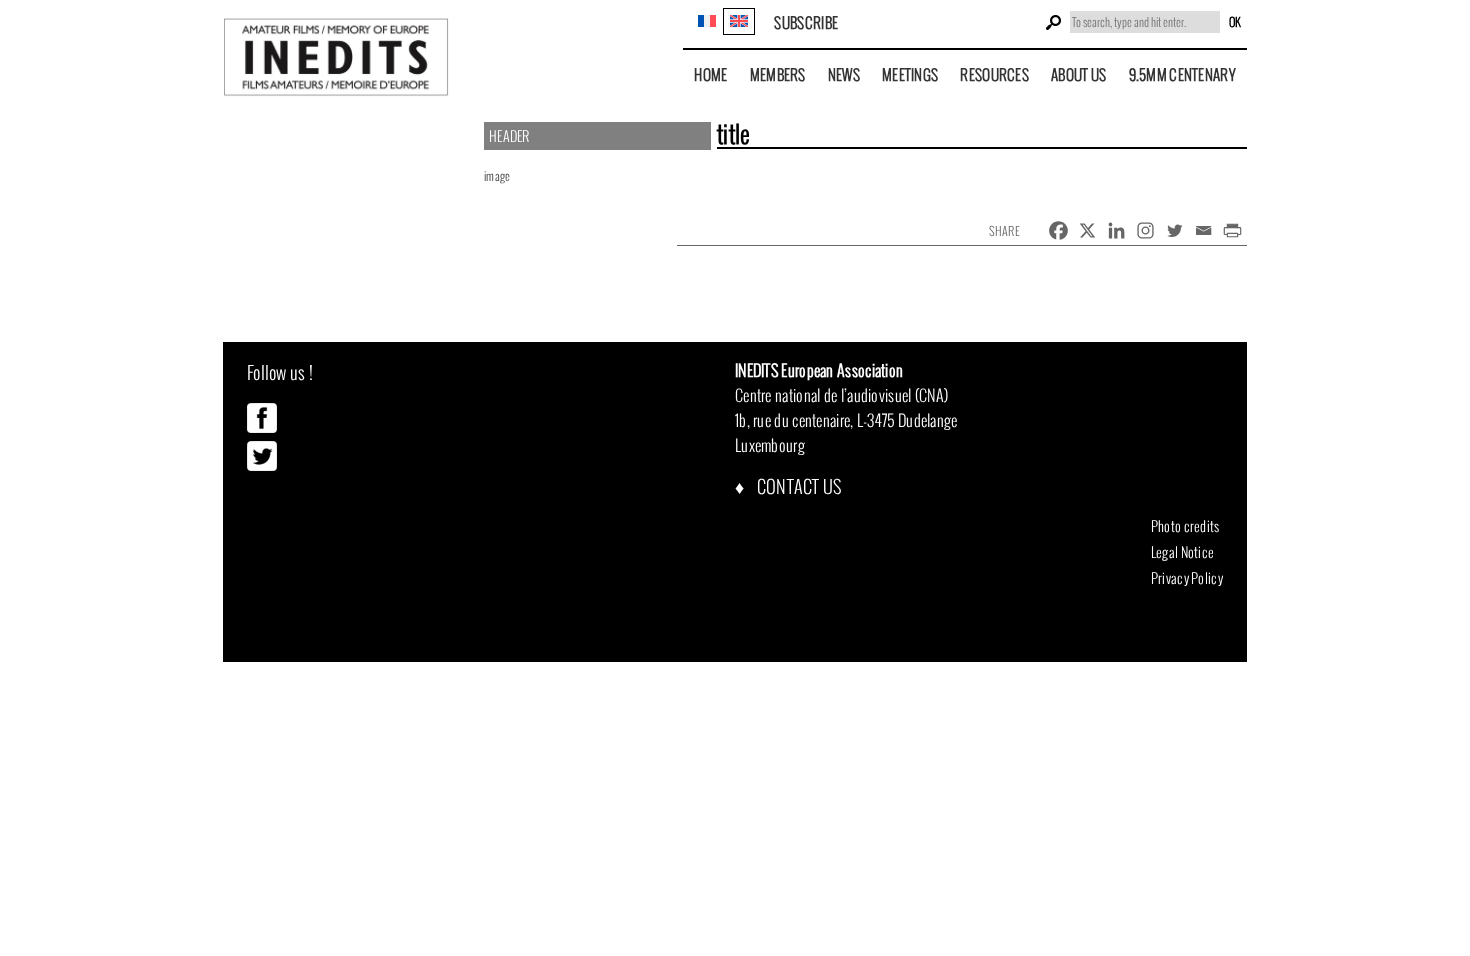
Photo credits (1185, 526)
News (844, 74)
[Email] (1203, 230)
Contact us (797, 486)
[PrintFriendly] (1232, 230)
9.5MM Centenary (1183, 74)
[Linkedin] (1116, 230)
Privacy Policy (1187, 578)
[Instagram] (1145, 230)
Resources (994, 74)
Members (778, 74)
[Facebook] (1058, 230)
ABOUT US (1078, 74)
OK (1235, 22)
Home (710, 74)
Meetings (910, 74)
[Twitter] (1174, 230)
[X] (1087, 230)
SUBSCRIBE (806, 22)
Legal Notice (1183, 552)
